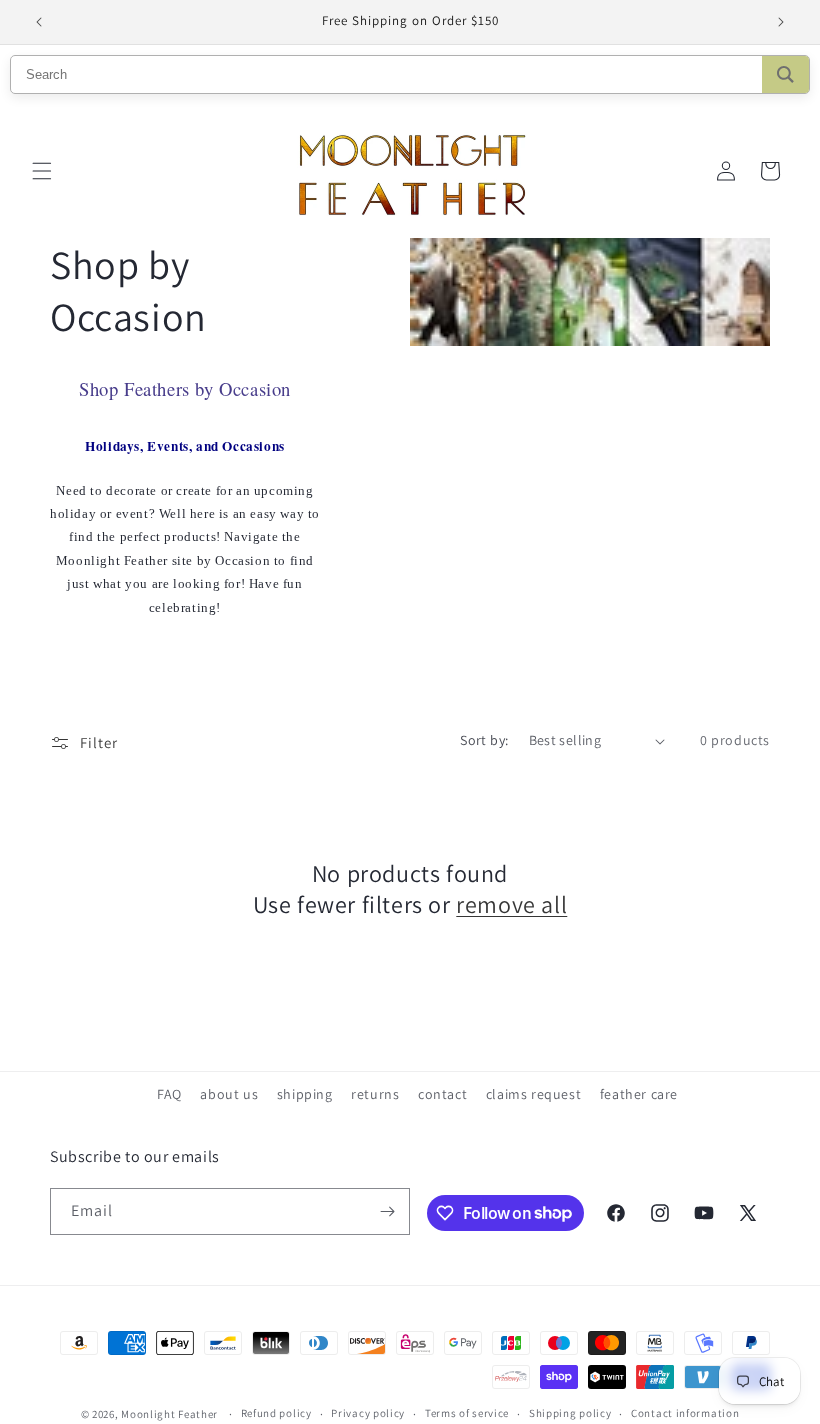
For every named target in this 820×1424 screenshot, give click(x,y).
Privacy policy (368, 1413)
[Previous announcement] (39, 22)
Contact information (685, 1413)
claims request (533, 1094)
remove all (511, 904)
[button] (42, 171)
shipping (305, 1094)
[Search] (785, 74)
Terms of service (467, 1413)
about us (229, 1094)
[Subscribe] (387, 1211)
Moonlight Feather (169, 1414)
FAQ (169, 1094)
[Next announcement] (781, 22)
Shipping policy (570, 1413)
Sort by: (484, 740)
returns (375, 1094)
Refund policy (276, 1413)
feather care (639, 1094)
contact (442, 1094)
